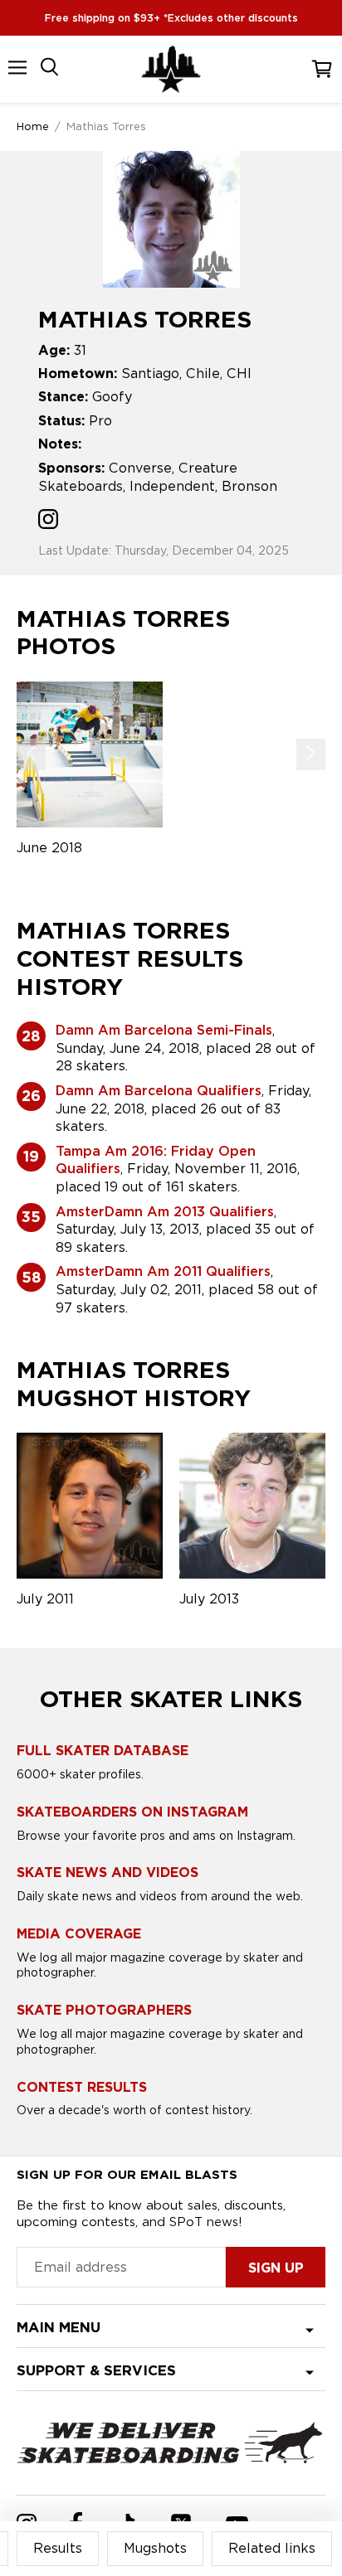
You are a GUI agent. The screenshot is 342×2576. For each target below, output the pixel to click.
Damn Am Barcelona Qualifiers (159, 1091)
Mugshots (155, 2548)
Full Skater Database (103, 1751)
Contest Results (82, 2087)
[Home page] (171, 69)
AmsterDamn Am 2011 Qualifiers (163, 1271)
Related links (272, 2548)
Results (58, 2548)
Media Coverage (79, 1934)
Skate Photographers (104, 2010)
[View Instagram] (48, 521)
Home (33, 126)
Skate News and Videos (107, 1873)
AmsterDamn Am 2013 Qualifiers (165, 1212)
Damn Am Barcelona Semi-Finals (164, 1030)
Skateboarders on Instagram (132, 1812)
